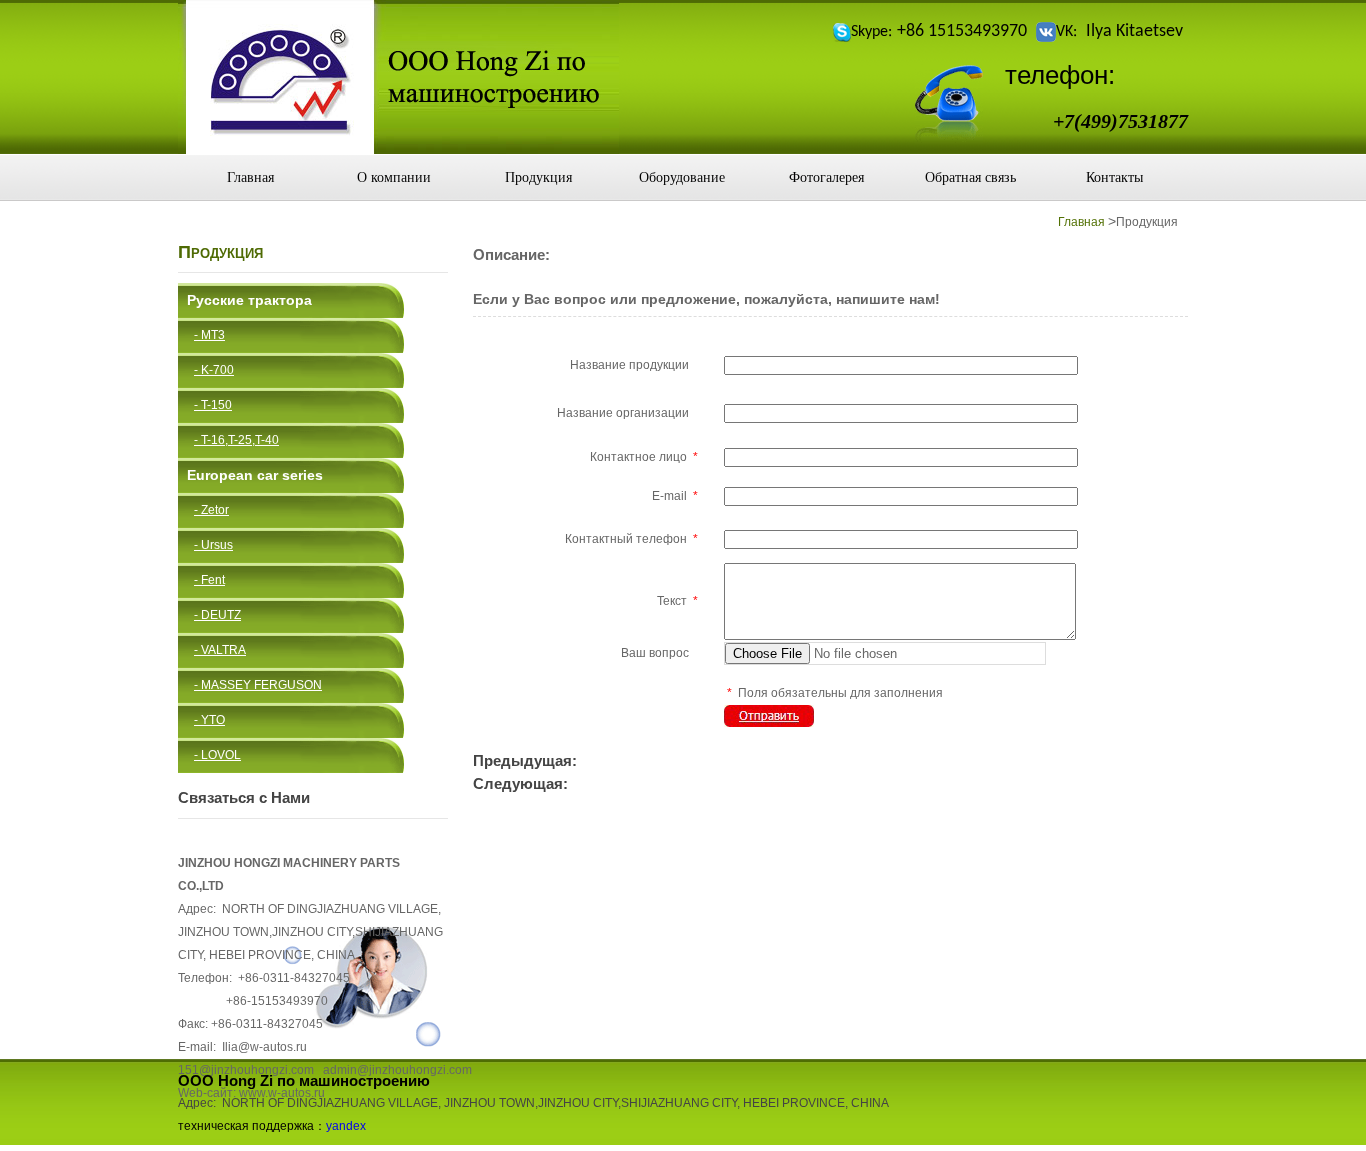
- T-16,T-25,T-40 (236, 440)
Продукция (538, 177)
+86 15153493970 (962, 31)
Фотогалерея (826, 177)
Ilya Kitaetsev (1134, 31)
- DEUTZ (217, 615)
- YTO (209, 720)
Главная (250, 177)
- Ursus (213, 545)
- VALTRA (220, 650)
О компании (394, 177)
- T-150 (213, 405)
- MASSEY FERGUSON (258, 685)
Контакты (1114, 177)
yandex (346, 1126)
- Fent (209, 580)
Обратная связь (970, 177)
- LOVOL (217, 755)
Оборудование (682, 177)
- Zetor (211, 510)
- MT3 (209, 335)
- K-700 (214, 370)
